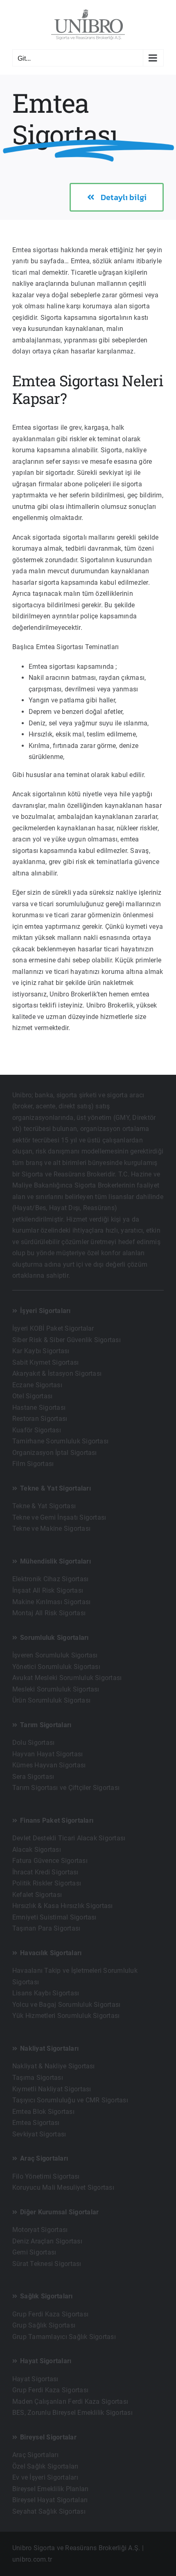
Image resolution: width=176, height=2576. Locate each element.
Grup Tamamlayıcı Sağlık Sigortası (64, 2337)
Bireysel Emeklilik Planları (50, 2489)
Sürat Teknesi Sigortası (47, 2264)
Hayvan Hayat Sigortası (47, 1754)
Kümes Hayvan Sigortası (49, 1765)
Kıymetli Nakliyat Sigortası (52, 2089)
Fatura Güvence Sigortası (50, 1861)
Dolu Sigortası (33, 1743)
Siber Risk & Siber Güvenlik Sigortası (67, 1340)
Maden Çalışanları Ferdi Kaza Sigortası (70, 2402)
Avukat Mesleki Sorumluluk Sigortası (67, 1678)
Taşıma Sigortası (38, 2078)
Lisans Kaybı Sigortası (46, 1993)
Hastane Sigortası (39, 1408)
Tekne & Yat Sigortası (44, 1506)
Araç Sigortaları (35, 2455)
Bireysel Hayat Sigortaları (50, 2500)
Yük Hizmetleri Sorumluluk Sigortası (66, 2016)
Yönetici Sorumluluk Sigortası (56, 1667)
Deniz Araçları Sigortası (47, 2241)
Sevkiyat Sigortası (39, 2134)
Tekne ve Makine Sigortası (51, 1529)
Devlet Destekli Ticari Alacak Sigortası (69, 1838)
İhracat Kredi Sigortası (45, 1872)
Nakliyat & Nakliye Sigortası (54, 2066)
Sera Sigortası (33, 1777)
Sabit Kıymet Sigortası (45, 1362)
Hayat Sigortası (35, 2379)
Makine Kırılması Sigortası (51, 1602)
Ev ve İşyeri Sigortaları (45, 2477)
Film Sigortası (33, 1464)
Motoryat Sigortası (40, 2230)
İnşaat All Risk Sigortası (48, 1590)
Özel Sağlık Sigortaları (45, 2466)
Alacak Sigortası (37, 1850)
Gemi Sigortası (34, 2252)
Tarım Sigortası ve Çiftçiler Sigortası (66, 1788)
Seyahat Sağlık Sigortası (49, 2511)
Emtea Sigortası (36, 2123)
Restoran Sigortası (40, 1419)
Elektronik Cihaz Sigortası (50, 1579)
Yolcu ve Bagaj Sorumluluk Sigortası (66, 2005)
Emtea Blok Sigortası (43, 2112)
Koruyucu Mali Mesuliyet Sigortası (63, 2187)
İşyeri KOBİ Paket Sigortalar (53, 1328)
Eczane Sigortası (37, 1385)
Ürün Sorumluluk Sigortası (51, 1700)
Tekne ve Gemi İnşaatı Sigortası (59, 1517)
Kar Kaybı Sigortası (41, 1351)
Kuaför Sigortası (37, 1430)
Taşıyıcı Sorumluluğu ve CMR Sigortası (70, 2100)
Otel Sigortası (32, 1396)
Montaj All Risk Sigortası (49, 1613)
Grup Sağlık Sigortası (44, 2325)
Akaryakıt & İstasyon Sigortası (57, 1373)
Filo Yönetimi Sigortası (46, 2176)
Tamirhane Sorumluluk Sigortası (60, 1441)
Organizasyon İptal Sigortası (55, 1453)
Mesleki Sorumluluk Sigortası (56, 1689)
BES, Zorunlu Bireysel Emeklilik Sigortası (72, 2413)
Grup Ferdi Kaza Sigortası (50, 2314)
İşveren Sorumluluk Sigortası (55, 1655)
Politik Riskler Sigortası (47, 1883)
